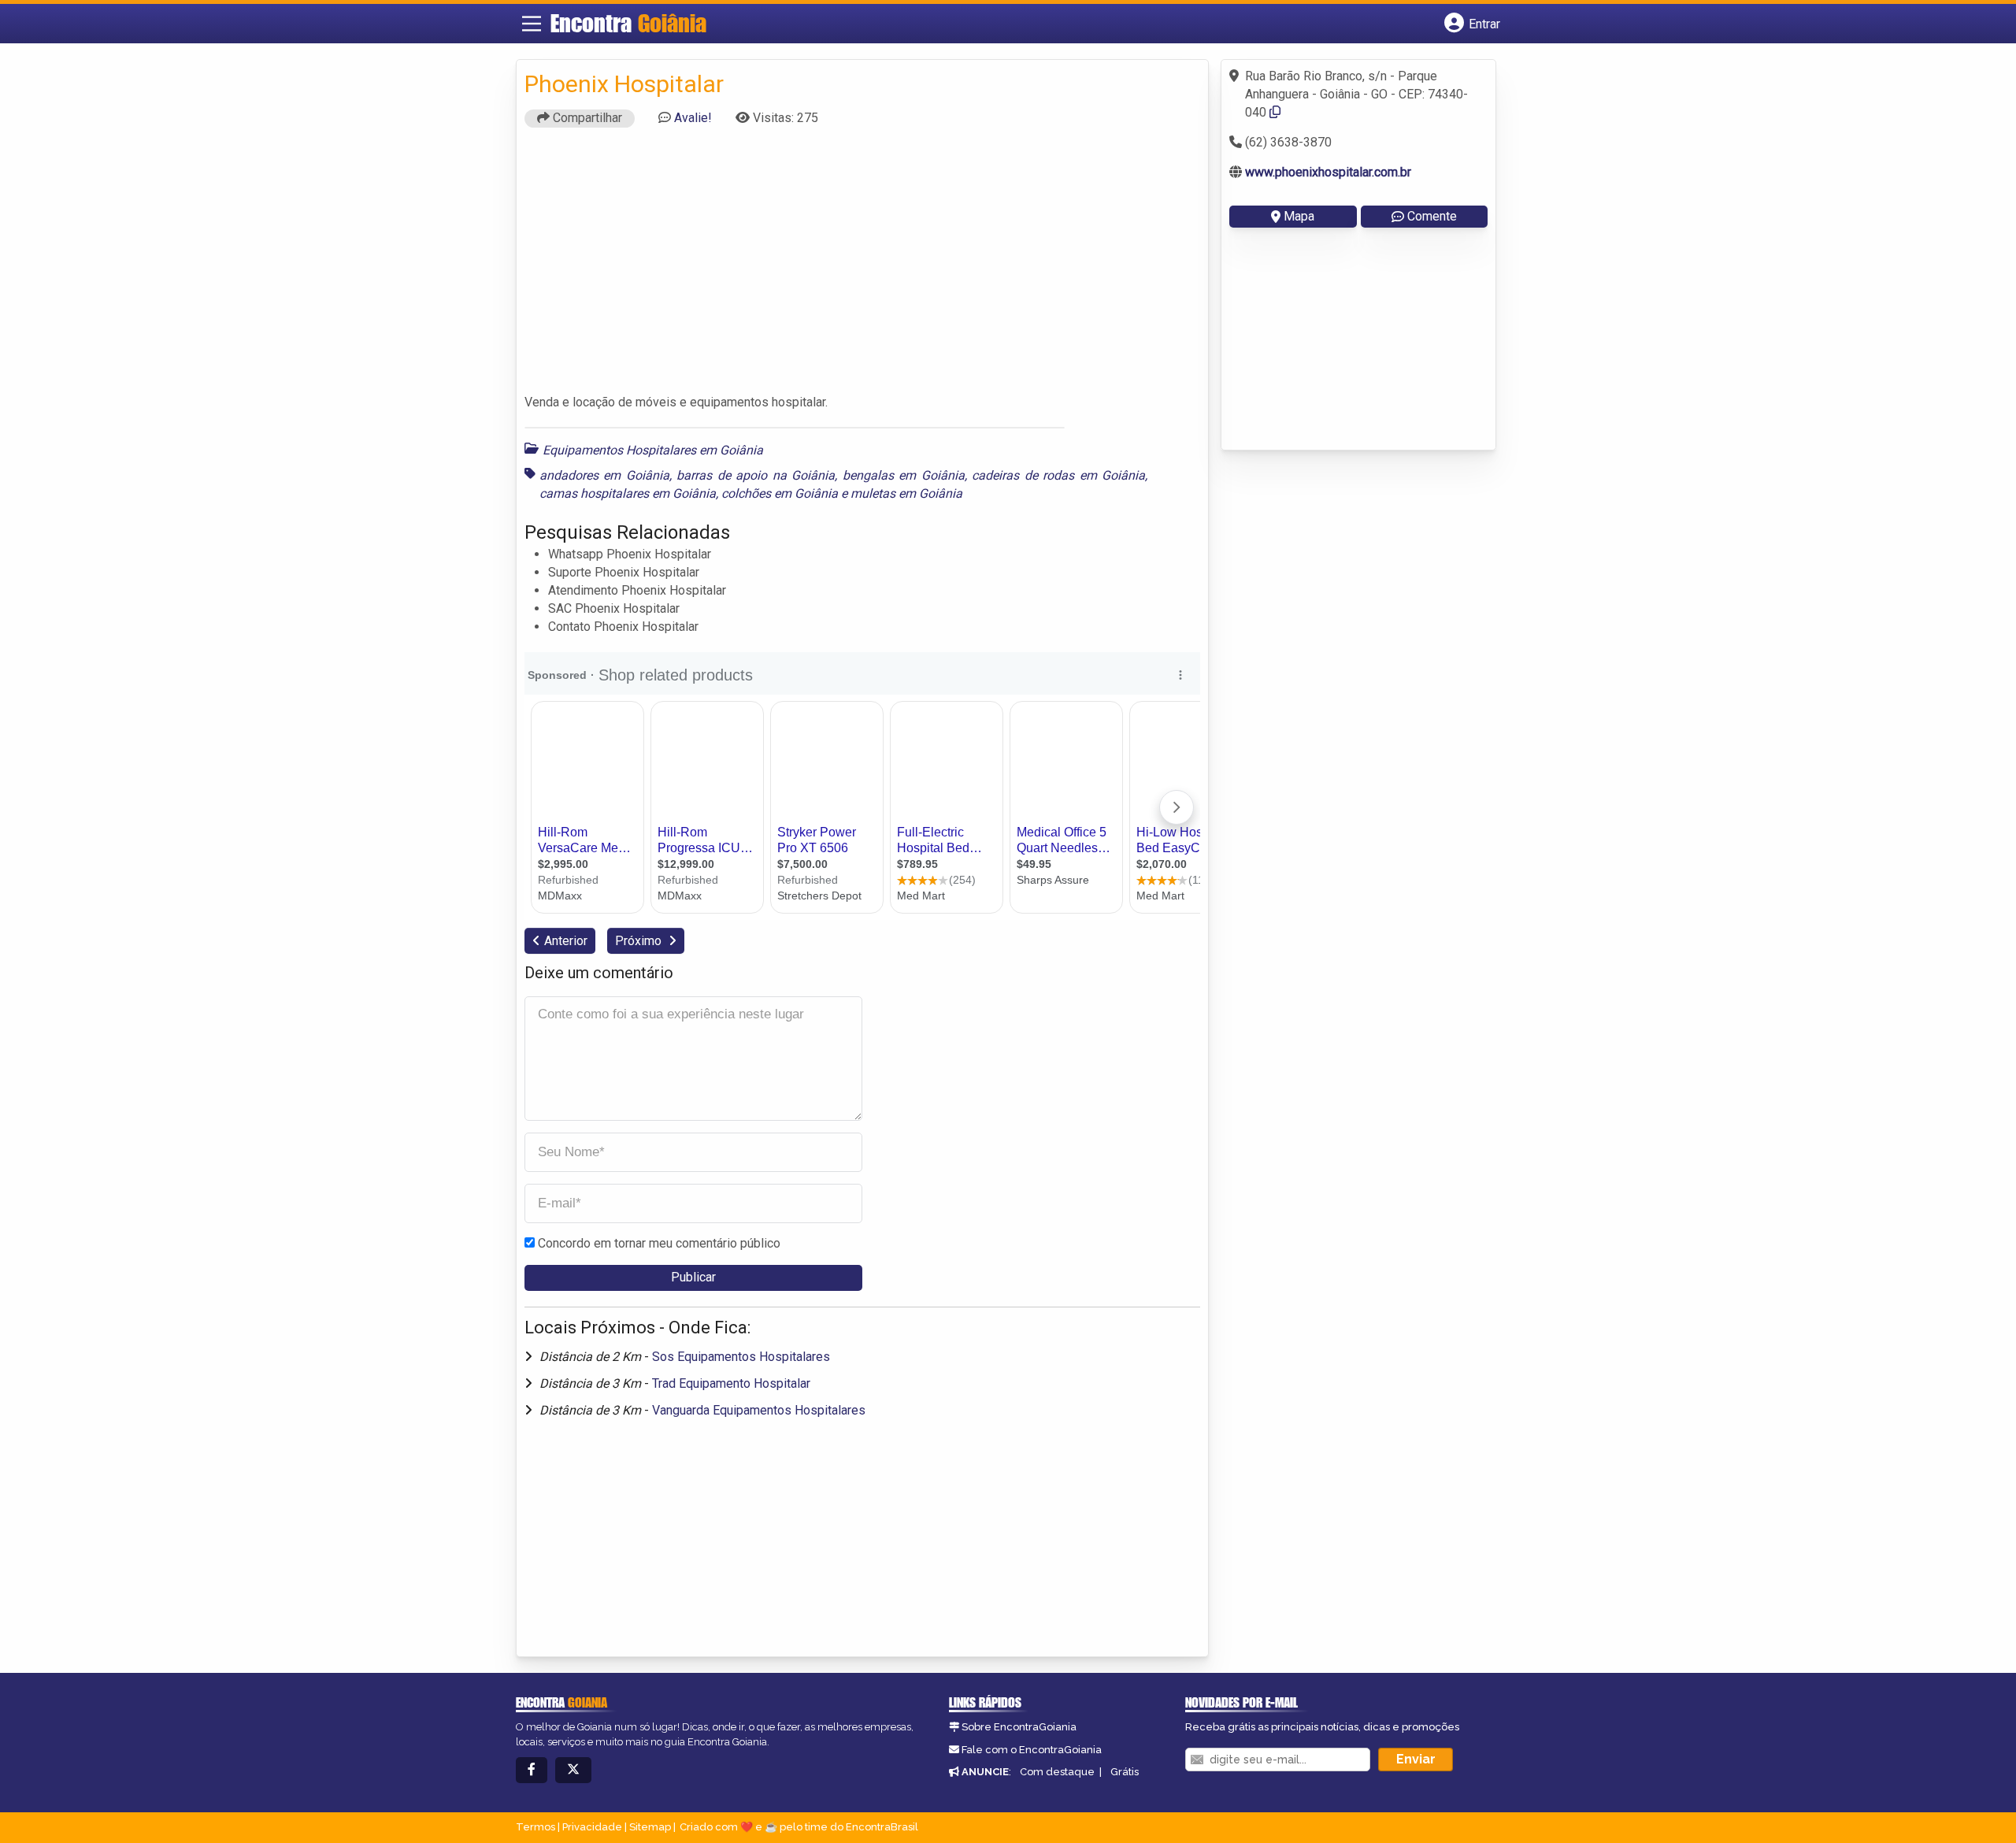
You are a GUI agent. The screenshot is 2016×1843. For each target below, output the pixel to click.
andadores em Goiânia (604, 475)
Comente (1432, 216)
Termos (535, 1827)
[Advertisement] (862, 268)
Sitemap (650, 1827)
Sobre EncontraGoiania (1019, 1727)
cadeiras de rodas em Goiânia (1058, 475)
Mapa (1299, 216)
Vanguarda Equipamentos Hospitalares (759, 1410)
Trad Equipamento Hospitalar (731, 1383)
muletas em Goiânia (906, 493)
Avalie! (693, 118)
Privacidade (592, 1827)
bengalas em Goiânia (904, 475)
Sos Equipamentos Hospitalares (741, 1357)
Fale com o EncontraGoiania (1032, 1750)
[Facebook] (532, 1770)
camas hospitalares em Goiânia (628, 493)
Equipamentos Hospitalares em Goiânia (653, 450)
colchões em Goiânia (780, 493)
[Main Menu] (532, 24)
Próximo (640, 941)
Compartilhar (586, 118)
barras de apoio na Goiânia (756, 475)
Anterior (566, 941)
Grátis (1125, 1772)
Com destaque (1057, 1772)
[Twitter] (573, 1770)
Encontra (628, 23)
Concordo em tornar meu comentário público (659, 1243)
